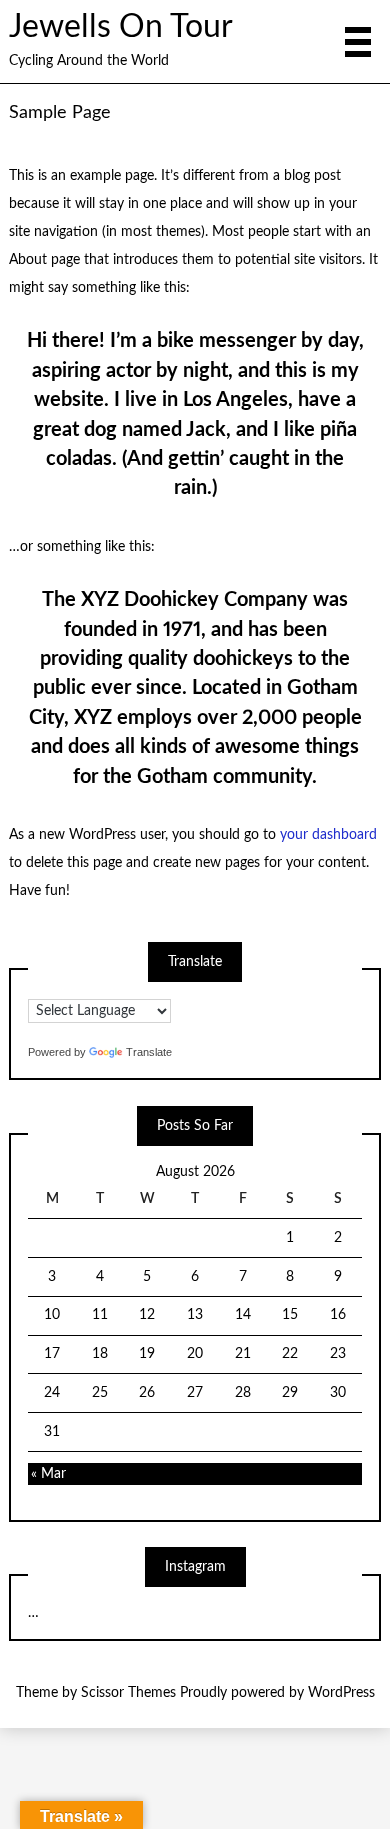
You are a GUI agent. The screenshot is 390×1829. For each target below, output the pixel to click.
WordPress (341, 1693)
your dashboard (328, 835)
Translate (149, 1052)
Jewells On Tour (121, 27)
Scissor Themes (128, 1693)
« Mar (48, 1474)
